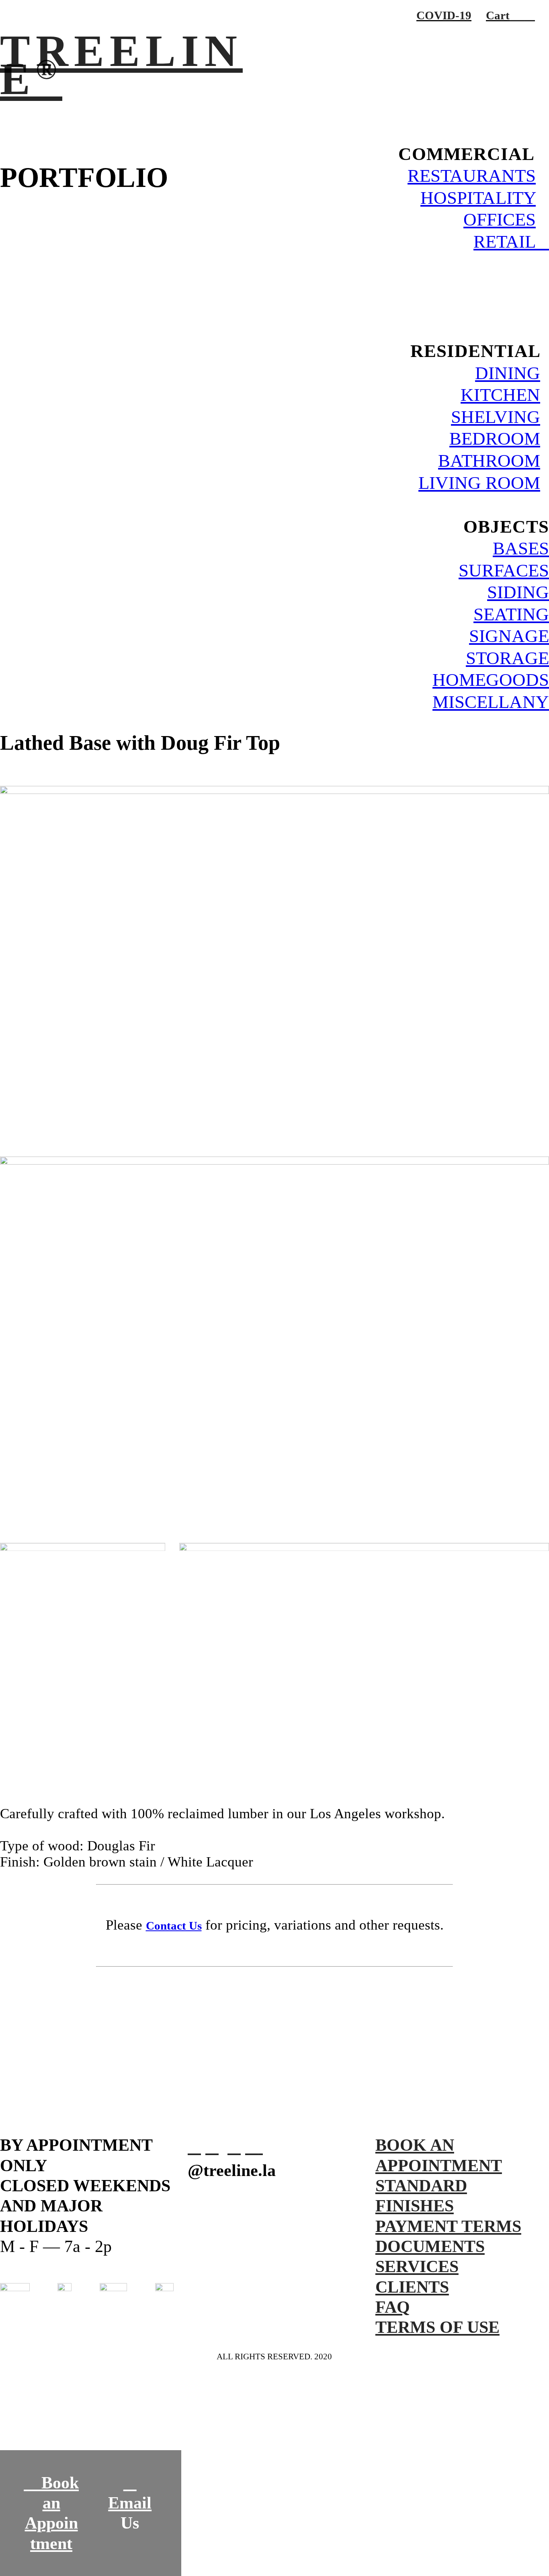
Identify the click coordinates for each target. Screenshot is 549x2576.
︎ (252, 2147)
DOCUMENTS (430, 2246)
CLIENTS (412, 2287)
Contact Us (174, 1926)
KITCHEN (500, 395)
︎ (530, 15)
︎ (234, 2147)
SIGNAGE (509, 636)
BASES (521, 548)
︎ (212, 2147)
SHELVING (496, 417)
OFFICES (500, 219)
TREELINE (121, 65)
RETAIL (511, 241)
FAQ (393, 2307)
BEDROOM (495, 438)
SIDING (518, 592)
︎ (194, 2147)
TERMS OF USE (437, 2327)
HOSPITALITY (478, 198)
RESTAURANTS (472, 175)
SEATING (511, 614)
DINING (508, 373)
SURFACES (504, 570)
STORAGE (507, 658)
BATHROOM (489, 460)
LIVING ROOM (479, 483)
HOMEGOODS (491, 680)
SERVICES (417, 2266)
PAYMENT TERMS (448, 2226)
